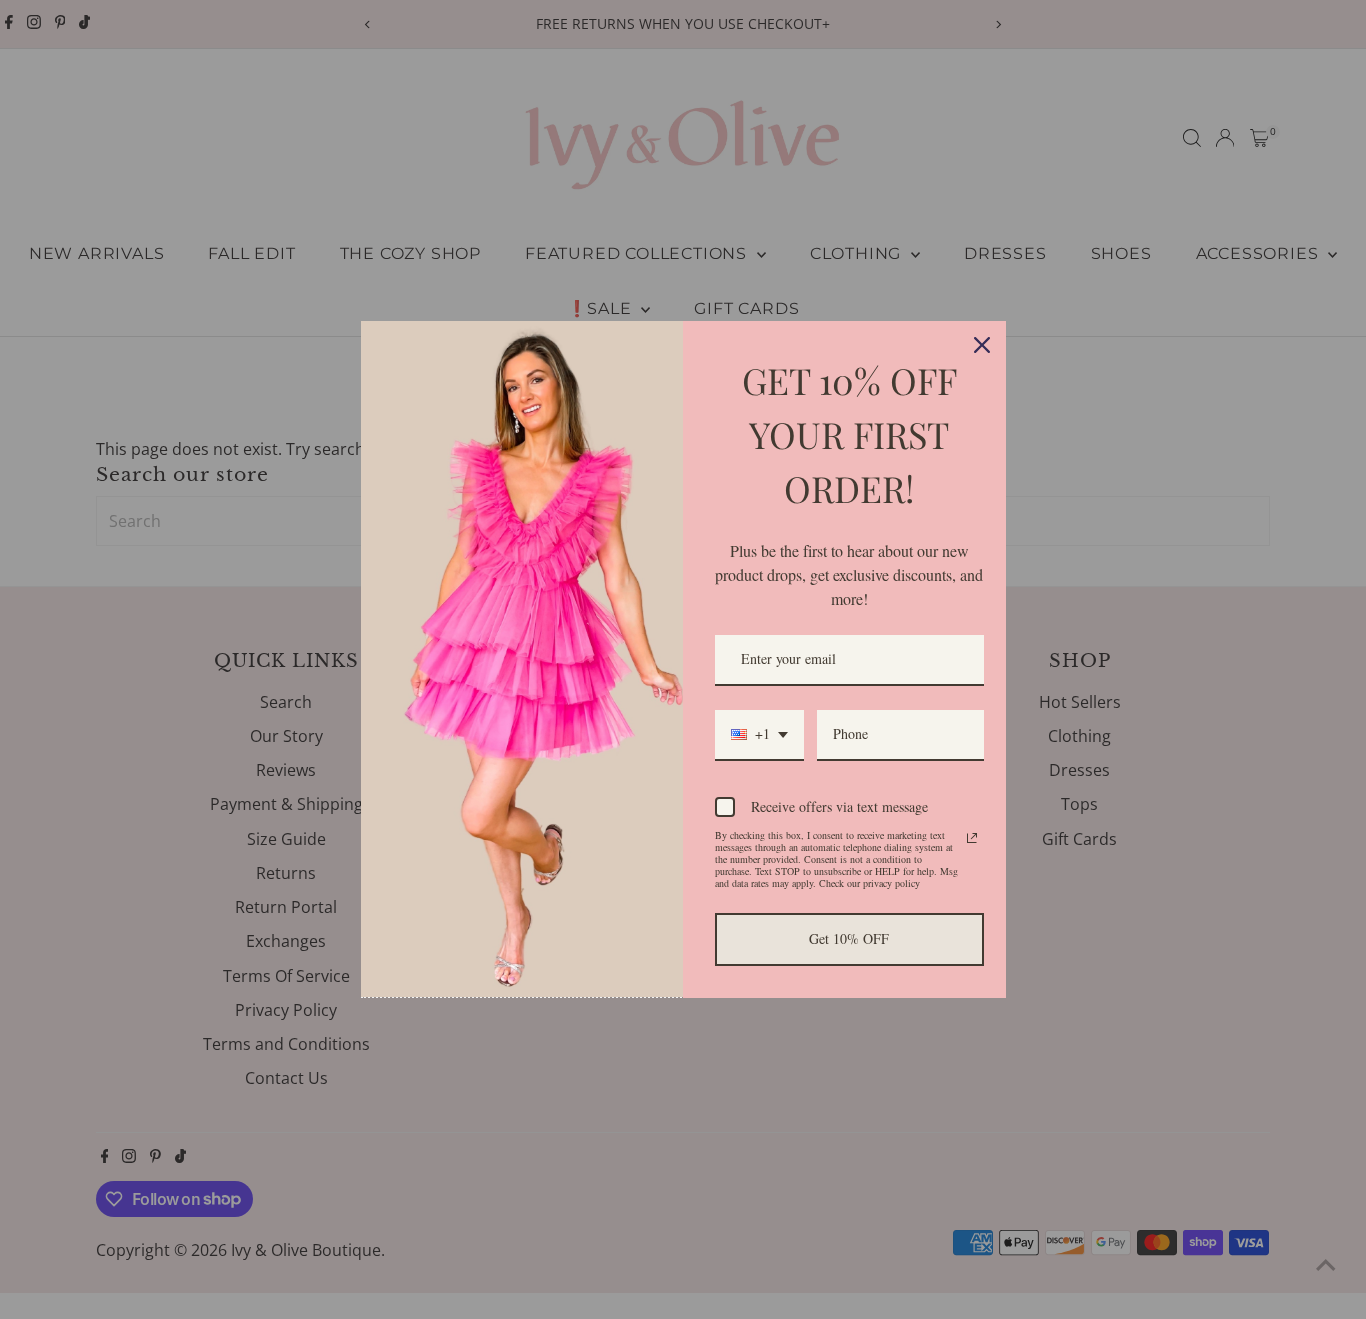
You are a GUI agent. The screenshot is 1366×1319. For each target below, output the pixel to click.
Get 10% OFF (849, 938)
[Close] (982, 345)
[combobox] (759, 735)
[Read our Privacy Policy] (972, 838)
